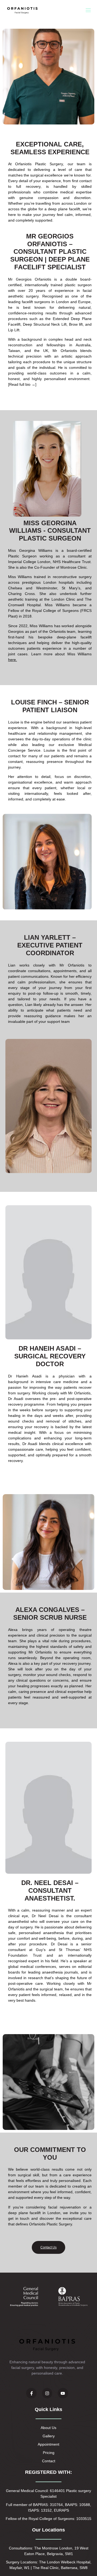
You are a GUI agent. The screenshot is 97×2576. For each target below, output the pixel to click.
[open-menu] (88, 10)
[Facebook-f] (31, 2393)
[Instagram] (47, 2393)
